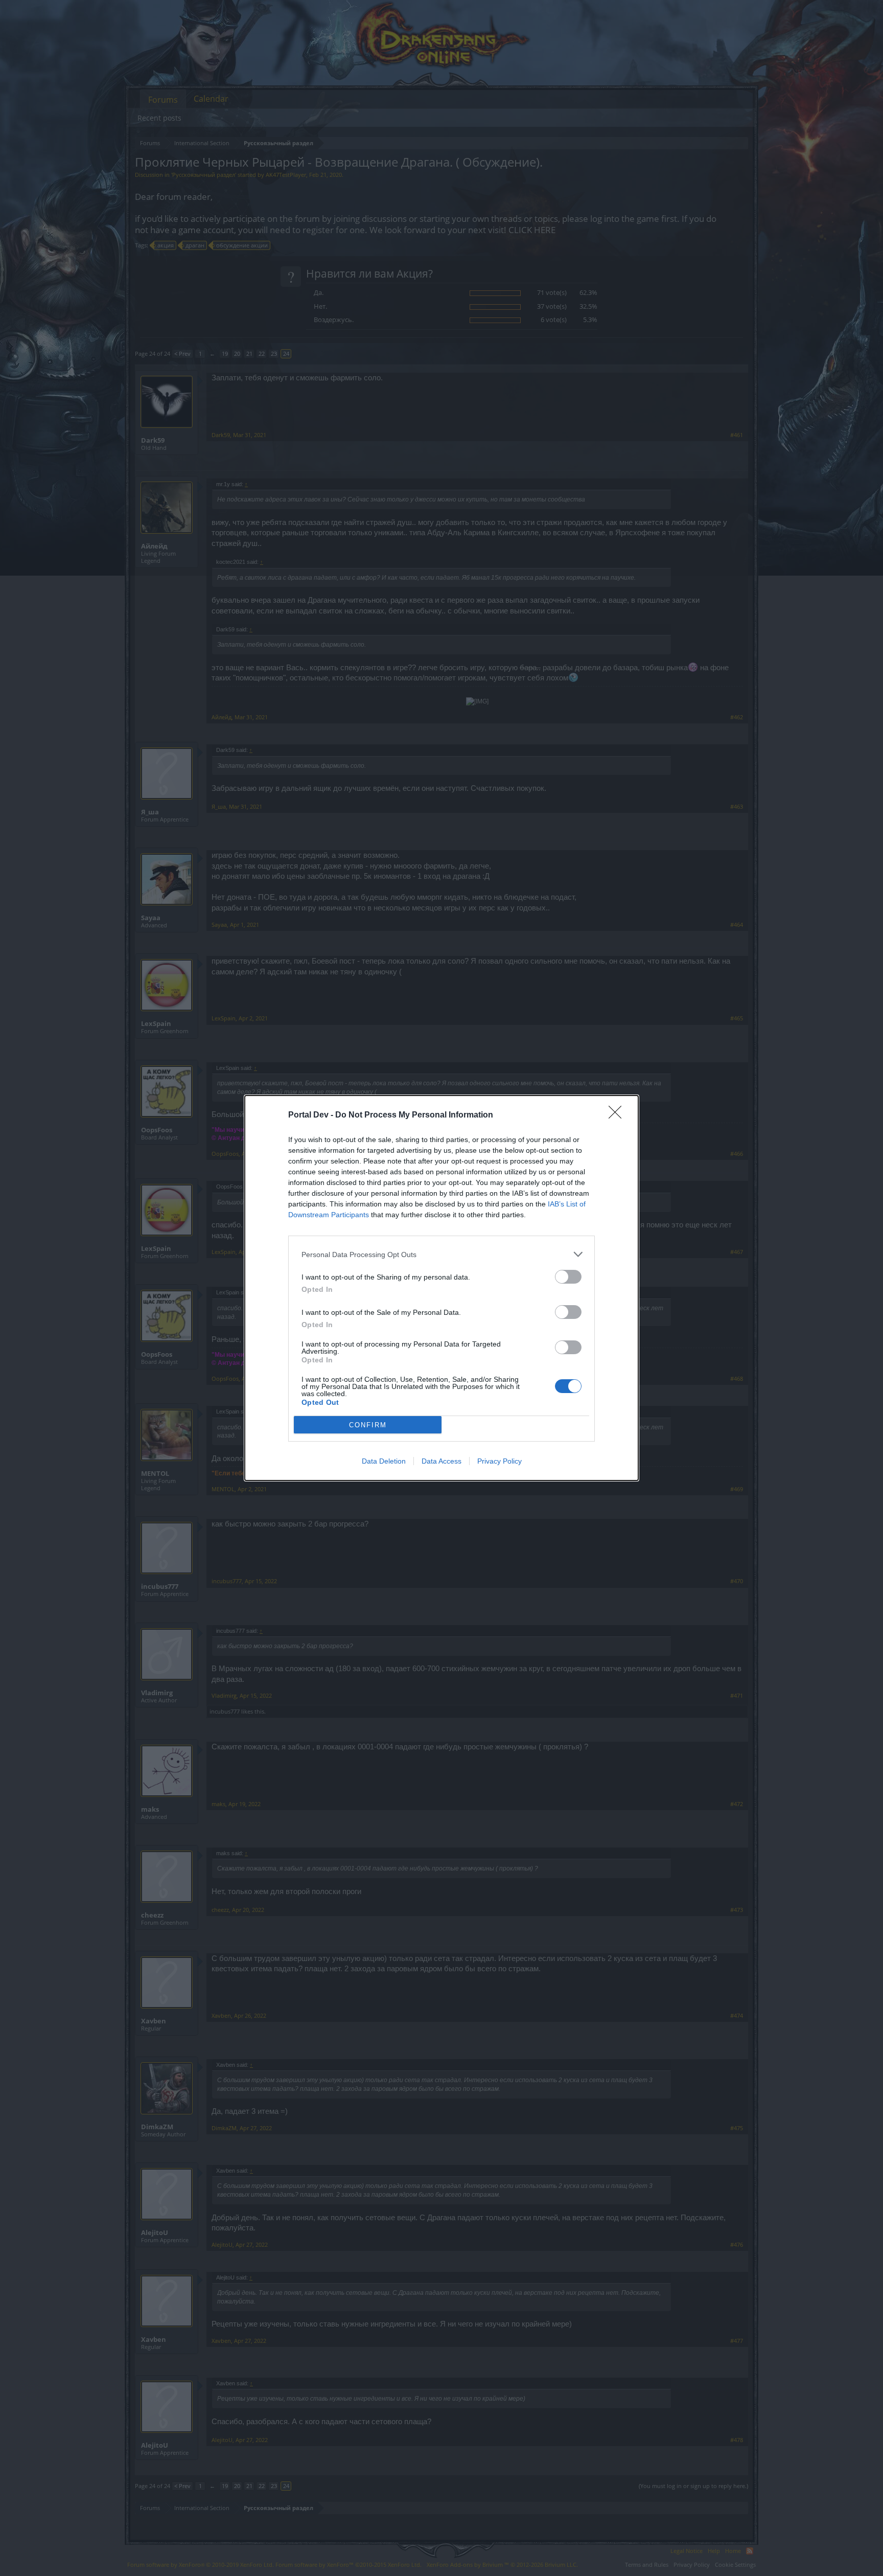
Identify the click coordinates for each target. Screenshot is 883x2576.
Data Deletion (384, 1461)
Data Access (441, 1461)
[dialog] (441, 1288)
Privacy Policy (499, 1461)
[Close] (618, 1115)
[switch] (568, 1277)
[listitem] (441, 1254)
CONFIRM (368, 1425)
